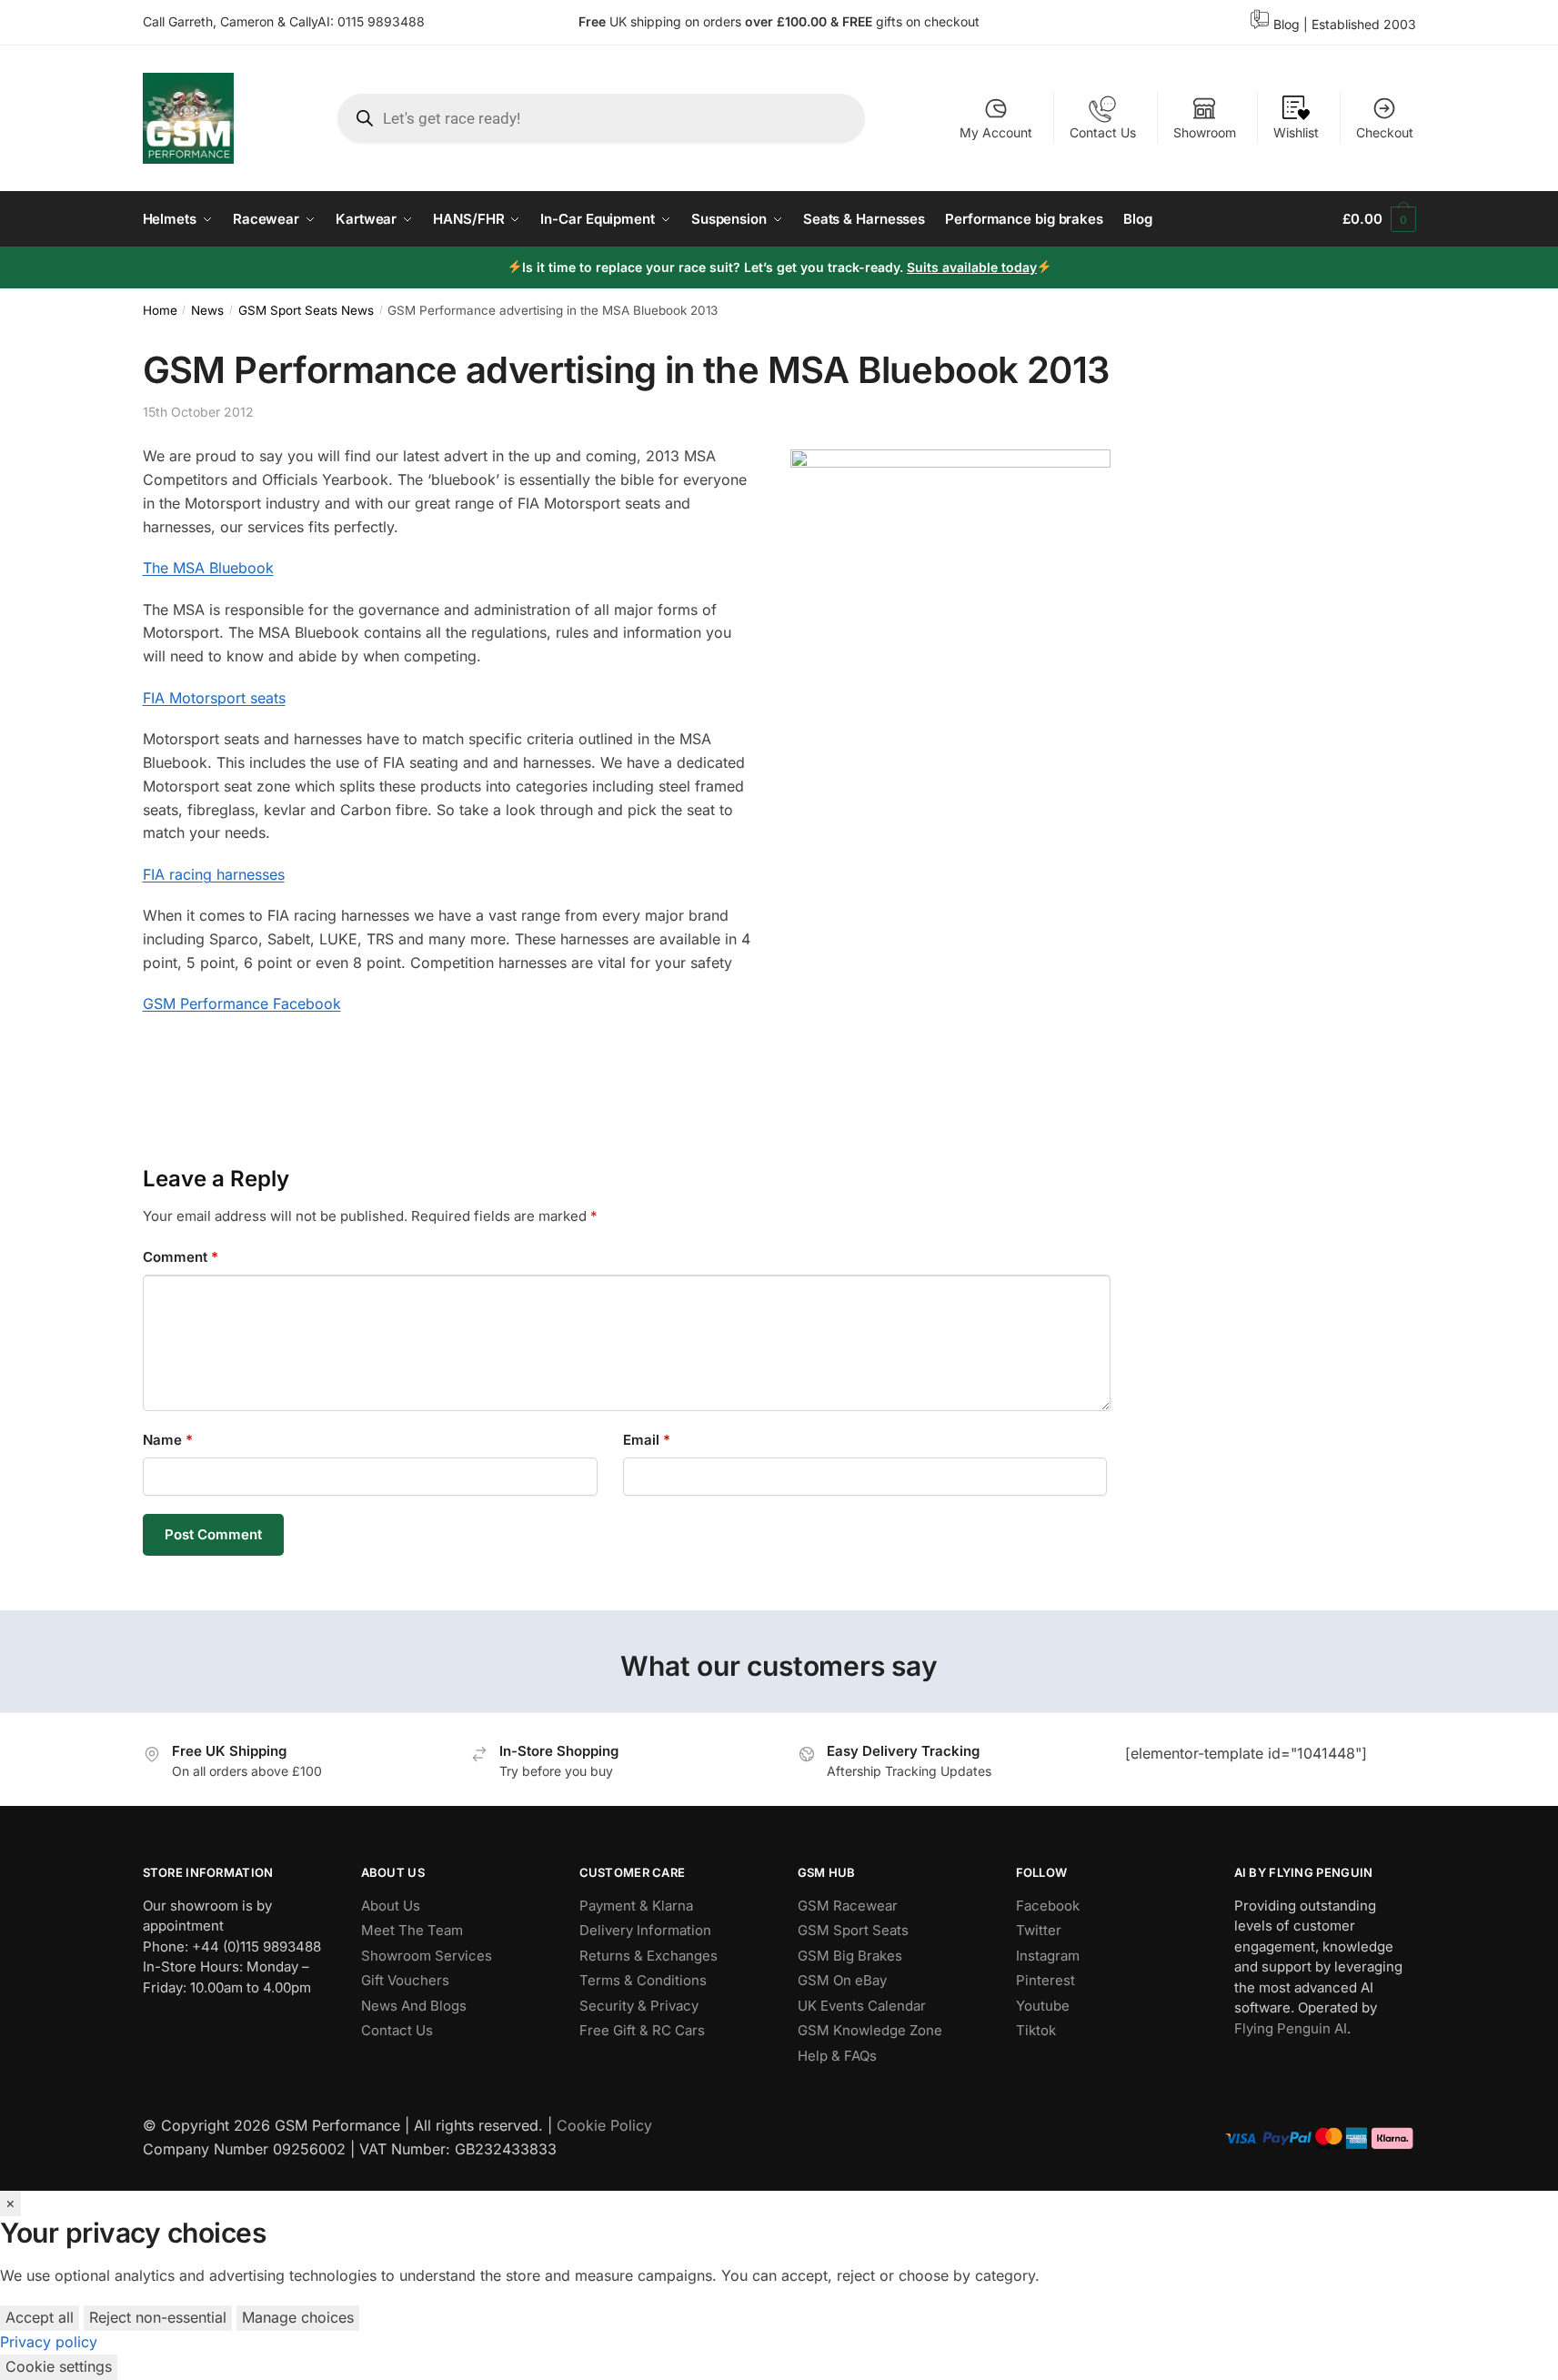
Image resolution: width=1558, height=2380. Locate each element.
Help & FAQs (837, 2056)
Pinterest (1045, 1980)
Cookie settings (59, 2366)
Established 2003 (1364, 24)
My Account (996, 132)
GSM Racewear (848, 1906)
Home (160, 310)
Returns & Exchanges (648, 1956)
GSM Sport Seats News (306, 310)
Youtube (1043, 2006)
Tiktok (1036, 2030)
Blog (1287, 24)
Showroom (1205, 132)
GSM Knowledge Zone (870, 2030)
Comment (181, 1257)
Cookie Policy (604, 2125)
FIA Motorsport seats (214, 698)
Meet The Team (412, 1930)
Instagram (1048, 1956)
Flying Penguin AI (1291, 2028)
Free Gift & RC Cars (642, 2030)
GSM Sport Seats (853, 1930)
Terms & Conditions (643, 1980)
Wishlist (1296, 132)
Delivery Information (645, 1930)
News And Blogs (414, 2006)
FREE (859, 21)
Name (168, 1440)
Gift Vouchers (405, 1980)
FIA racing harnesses (214, 874)
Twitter (1039, 1930)
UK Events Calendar (862, 2006)
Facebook (1048, 1906)
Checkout (1385, 132)
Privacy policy (49, 2342)
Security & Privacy (639, 2006)
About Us (391, 1906)
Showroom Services (427, 1956)
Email (647, 1440)
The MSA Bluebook (208, 568)
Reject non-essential (158, 2317)
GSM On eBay (842, 1980)
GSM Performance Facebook (242, 1003)
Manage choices (298, 2317)
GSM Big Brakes (850, 1956)
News (207, 310)
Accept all (40, 2317)
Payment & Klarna (636, 1906)
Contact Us (1103, 132)
